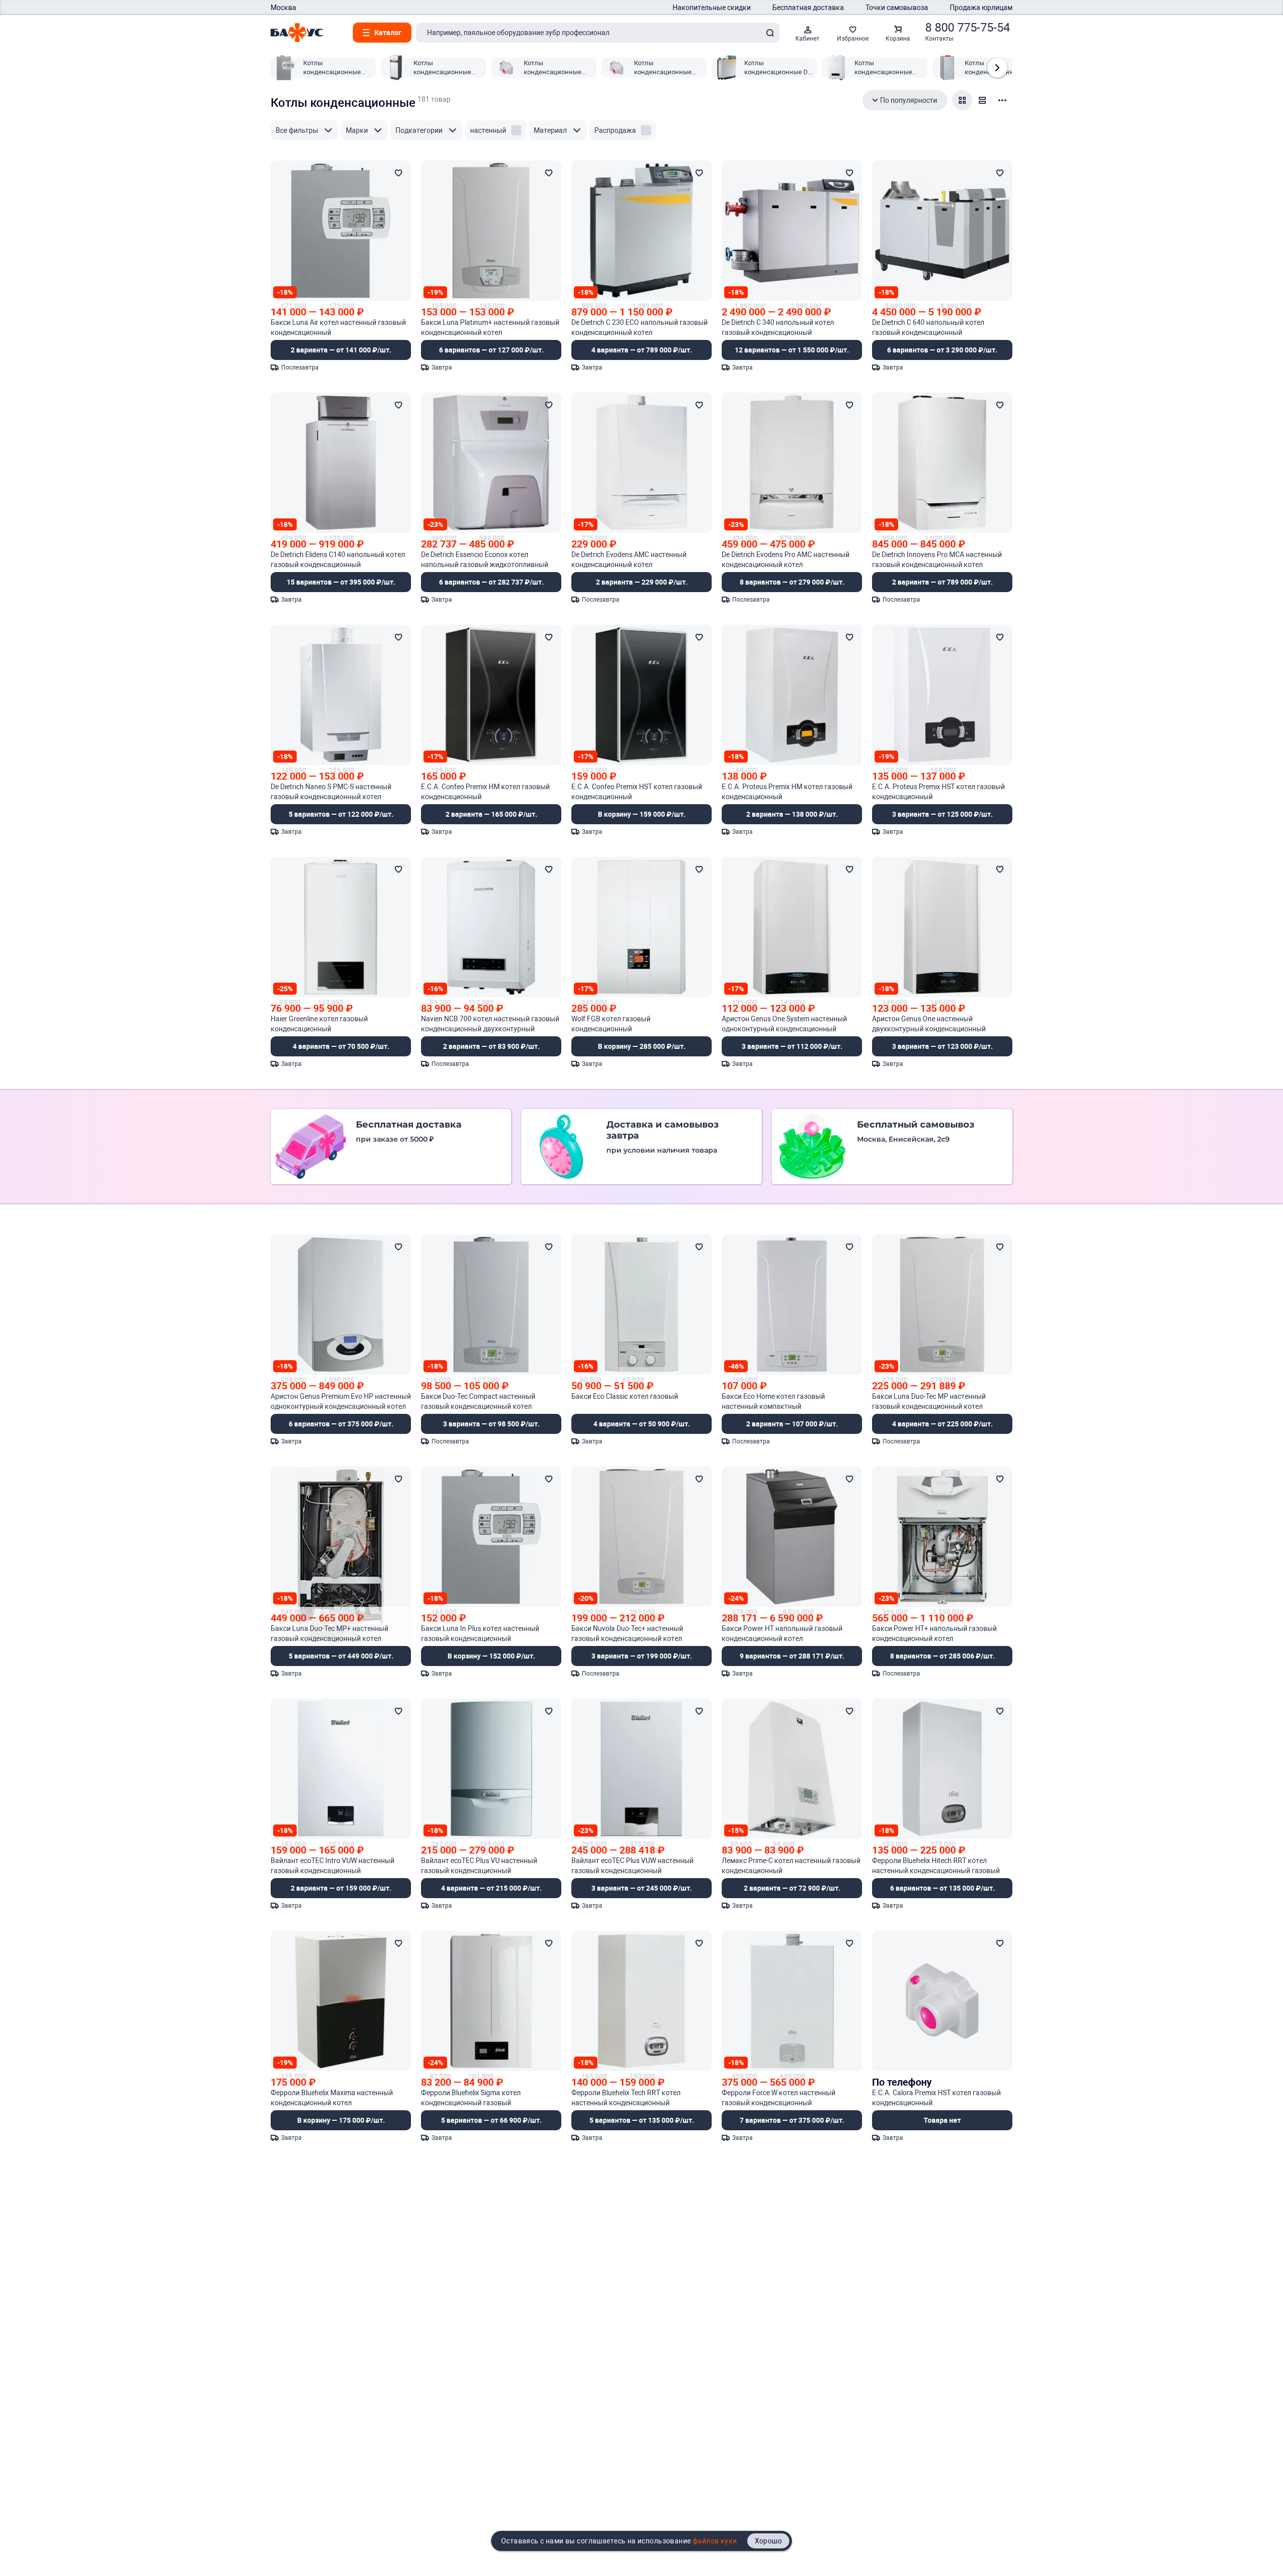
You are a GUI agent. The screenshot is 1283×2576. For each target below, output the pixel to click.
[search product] (770, 33)
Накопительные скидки (712, 8)
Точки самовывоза (897, 8)
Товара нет (942, 2120)
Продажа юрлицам (981, 8)
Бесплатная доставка (808, 8)
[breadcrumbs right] (997, 68)
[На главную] (297, 33)
